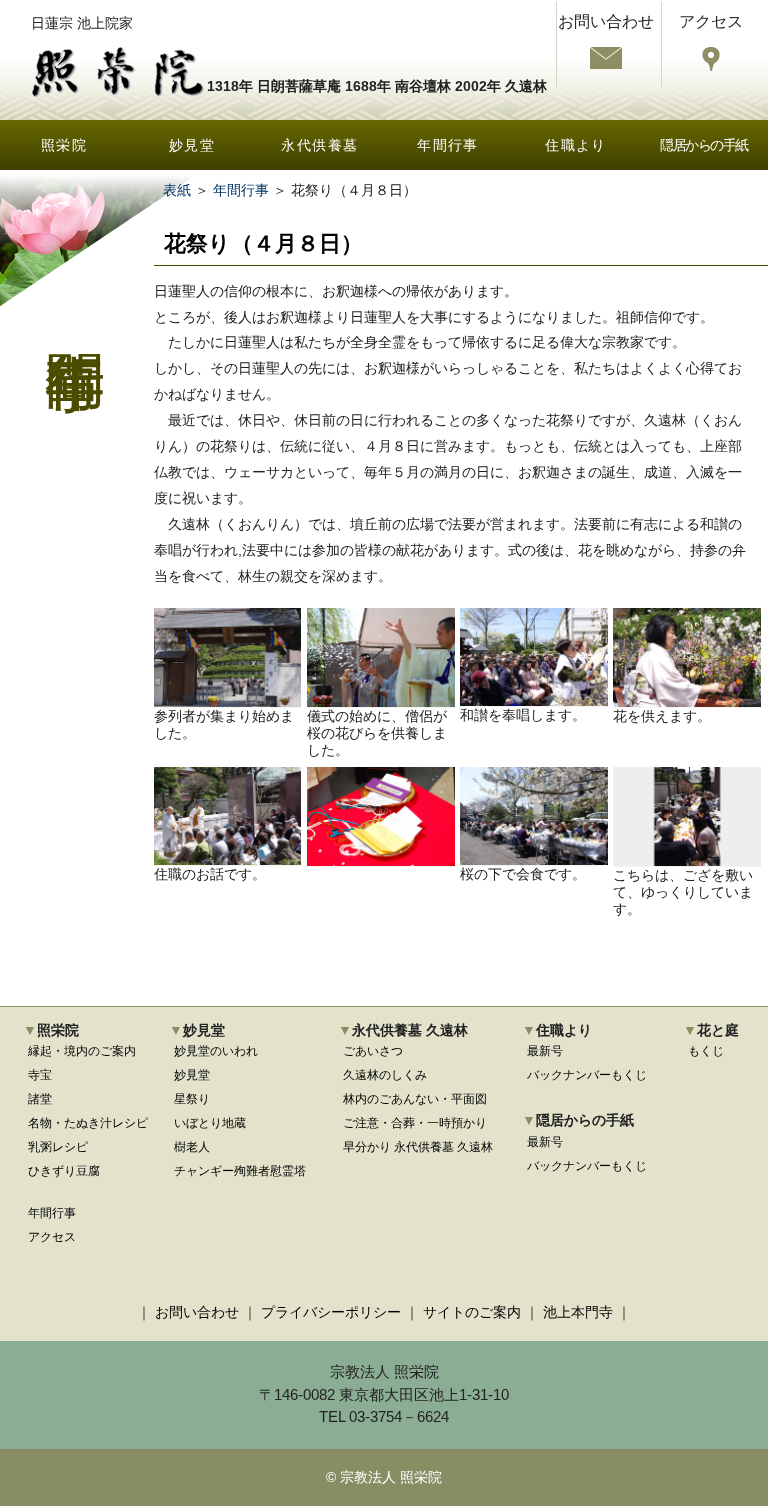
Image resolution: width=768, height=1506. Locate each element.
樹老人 (192, 1147)
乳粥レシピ (58, 1147)
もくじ (706, 1051)
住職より (576, 145)
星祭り (192, 1099)
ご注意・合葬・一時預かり (415, 1123)
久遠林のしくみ (385, 1075)
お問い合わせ (197, 1312)
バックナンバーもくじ (587, 1075)
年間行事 (448, 145)
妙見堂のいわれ (216, 1051)
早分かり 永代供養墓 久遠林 (418, 1147)
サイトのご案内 (472, 1312)
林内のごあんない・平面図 (415, 1099)
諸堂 (40, 1099)
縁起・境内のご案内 (82, 1051)
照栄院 (64, 145)
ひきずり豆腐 (64, 1171)
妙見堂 (192, 145)
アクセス (52, 1237)
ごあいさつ (373, 1051)
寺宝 (40, 1075)
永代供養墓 (319, 145)
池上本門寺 (578, 1312)
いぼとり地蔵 (210, 1123)
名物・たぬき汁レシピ (88, 1123)
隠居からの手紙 (704, 145)
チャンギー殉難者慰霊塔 (240, 1171)
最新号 (545, 1051)
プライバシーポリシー (331, 1312)
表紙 (177, 190)
